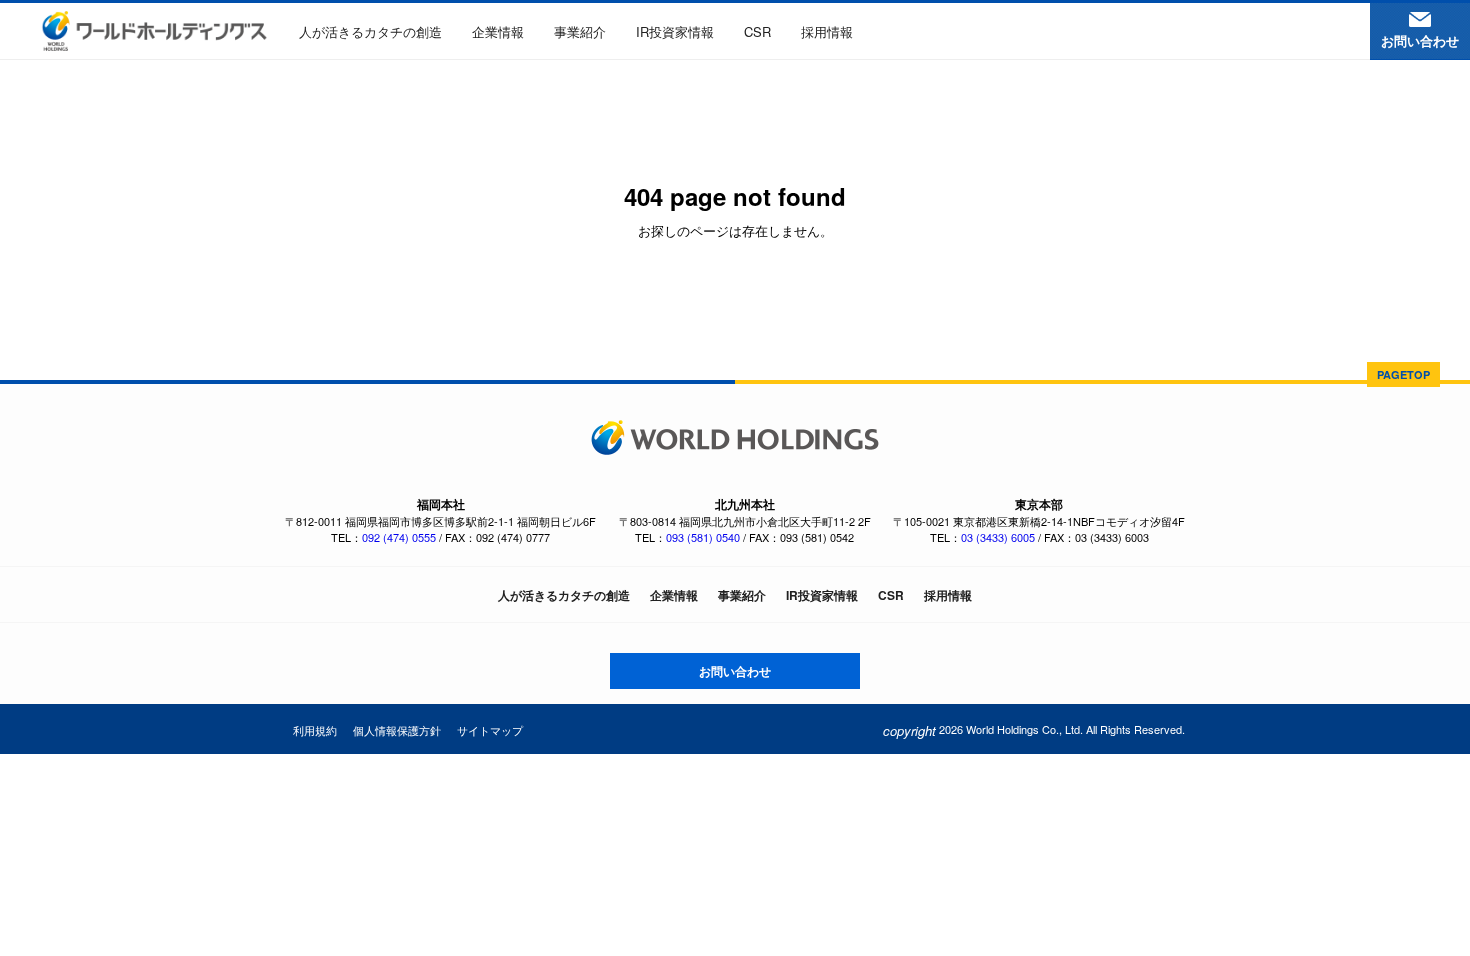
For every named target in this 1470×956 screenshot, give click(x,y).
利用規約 (315, 730)
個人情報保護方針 (397, 730)
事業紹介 (580, 31)
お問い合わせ (735, 671)
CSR (757, 31)
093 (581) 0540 (703, 537)
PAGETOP (1403, 374)
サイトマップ (490, 730)
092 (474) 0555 (399, 537)
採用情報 (827, 31)
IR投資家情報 (675, 31)
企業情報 (498, 31)
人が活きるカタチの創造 (370, 31)
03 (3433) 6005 (998, 537)
